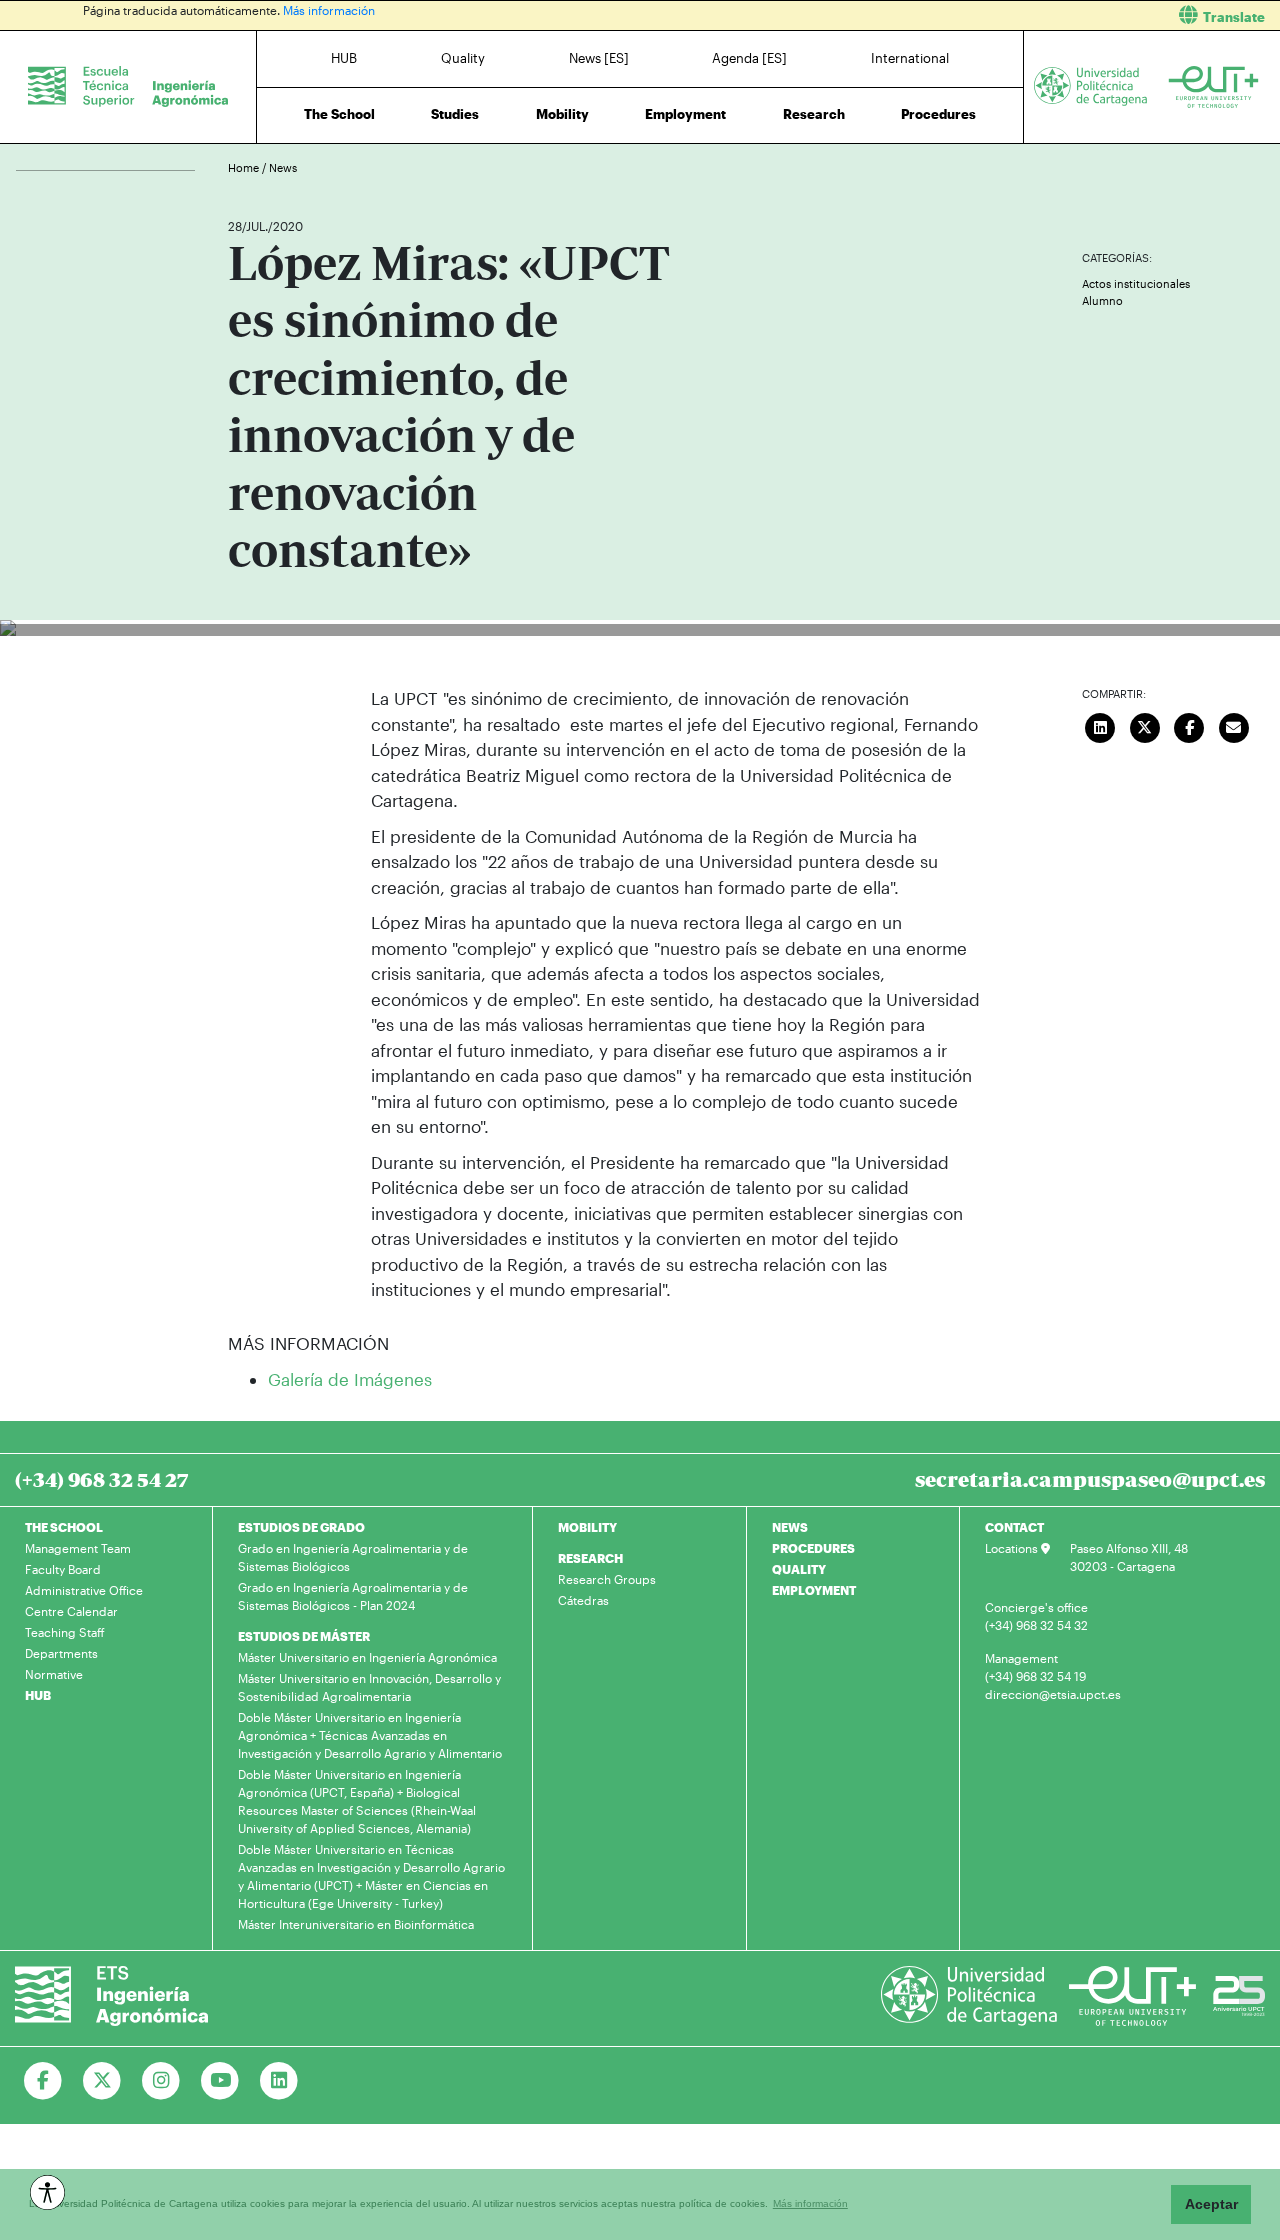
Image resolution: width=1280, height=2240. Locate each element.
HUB (344, 58)
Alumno (1102, 300)
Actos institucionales (1136, 283)
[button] (967, 15)
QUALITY (799, 1569)
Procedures (938, 114)
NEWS (790, 1527)
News (283, 167)
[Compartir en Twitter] (1145, 725)
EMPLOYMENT (814, 1590)
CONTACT (1014, 1527)
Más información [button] (810, 2203)
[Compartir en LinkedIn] (1101, 725)
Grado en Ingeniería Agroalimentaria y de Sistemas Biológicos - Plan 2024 (353, 1596)
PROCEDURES (813, 1548)
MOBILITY (587, 1527)
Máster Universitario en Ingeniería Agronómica (367, 1657)
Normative (54, 1674)
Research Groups (607, 1579)
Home (245, 167)
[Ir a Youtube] (220, 2081)
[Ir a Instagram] (161, 2081)
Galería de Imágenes (350, 1379)
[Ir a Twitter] (102, 2081)
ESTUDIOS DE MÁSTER (304, 1636)
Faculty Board (63, 1569)
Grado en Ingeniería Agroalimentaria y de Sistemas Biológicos (353, 1557)
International (910, 58)
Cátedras (583, 1600)
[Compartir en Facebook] (1190, 725)
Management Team (78, 1548)
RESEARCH (590, 1558)
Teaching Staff (65, 1632)
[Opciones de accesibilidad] (47, 2192)
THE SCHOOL (64, 1527)
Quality (463, 58)
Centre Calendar (71, 1611)
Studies (455, 114)
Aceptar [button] (1211, 2204)
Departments (61, 1653)
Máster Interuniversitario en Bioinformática (356, 1924)
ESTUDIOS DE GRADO (301, 1527)
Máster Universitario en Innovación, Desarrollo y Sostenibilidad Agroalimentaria (369, 1687)
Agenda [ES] (749, 58)
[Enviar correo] (1234, 725)
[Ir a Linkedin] (279, 2081)
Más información (329, 10)
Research (814, 114)
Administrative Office (84, 1590)
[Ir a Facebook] (43, 2081)
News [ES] (599, 58)
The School (339, 114)
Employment (685, 114)
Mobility (562, 114)
